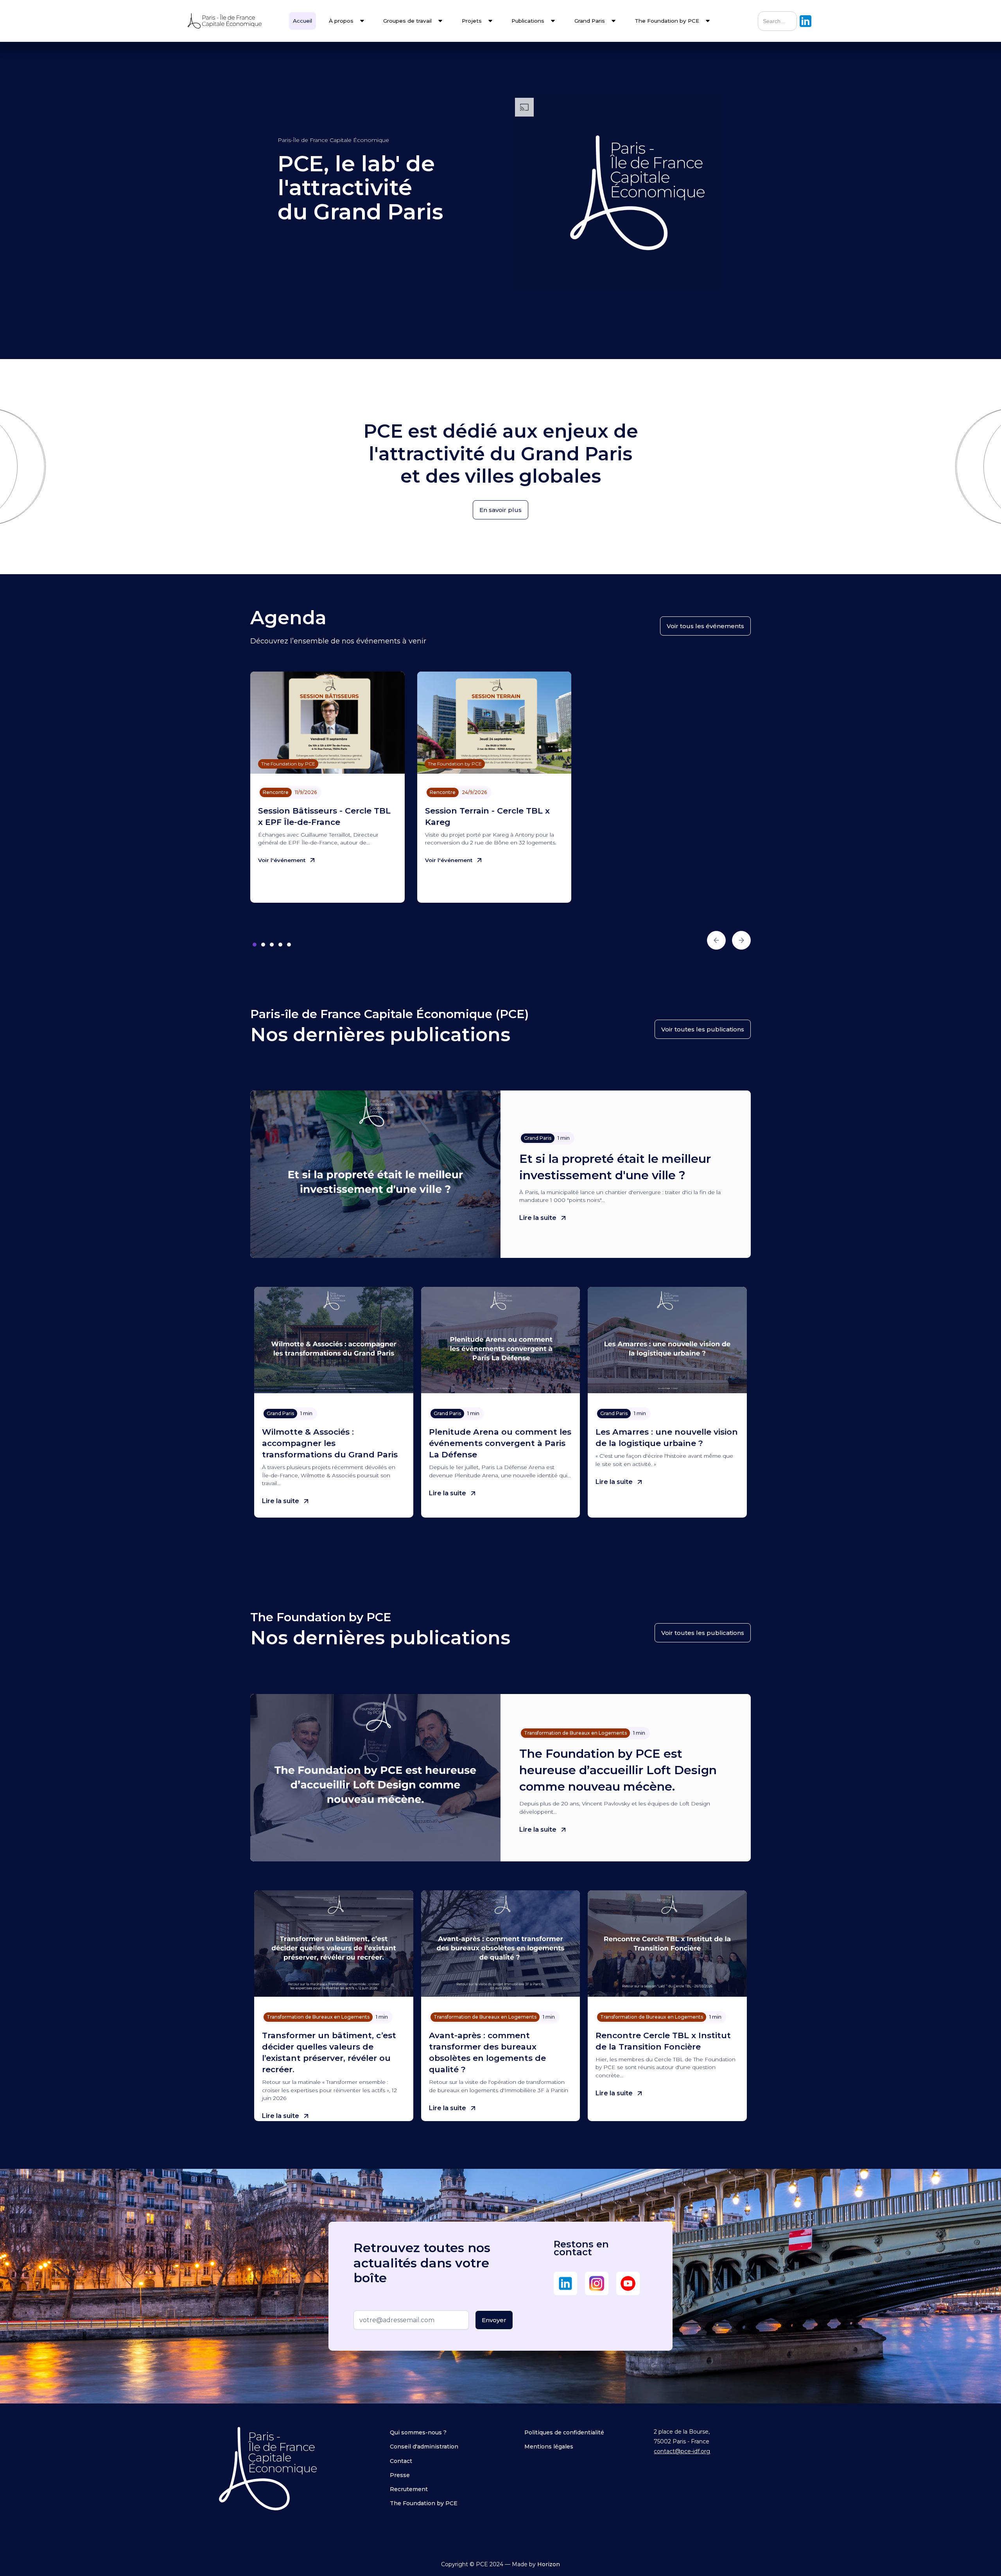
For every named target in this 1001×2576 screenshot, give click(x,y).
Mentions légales (549, 2447)
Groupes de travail (407, 21)
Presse (400, 2475)
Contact (401, 2461)
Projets (472, 21)
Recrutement (409, 2489)
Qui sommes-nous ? (418, 2432)
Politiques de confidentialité (564, 2432)
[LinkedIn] (565, 2283)
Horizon (549, 2564)
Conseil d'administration (424, 2447)
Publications (528, 21)
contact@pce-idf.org (682, 2451)
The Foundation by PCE (424, 2503)
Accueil (302, 21)
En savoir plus (500, 510)
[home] (233, 21)
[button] (347, 21)
